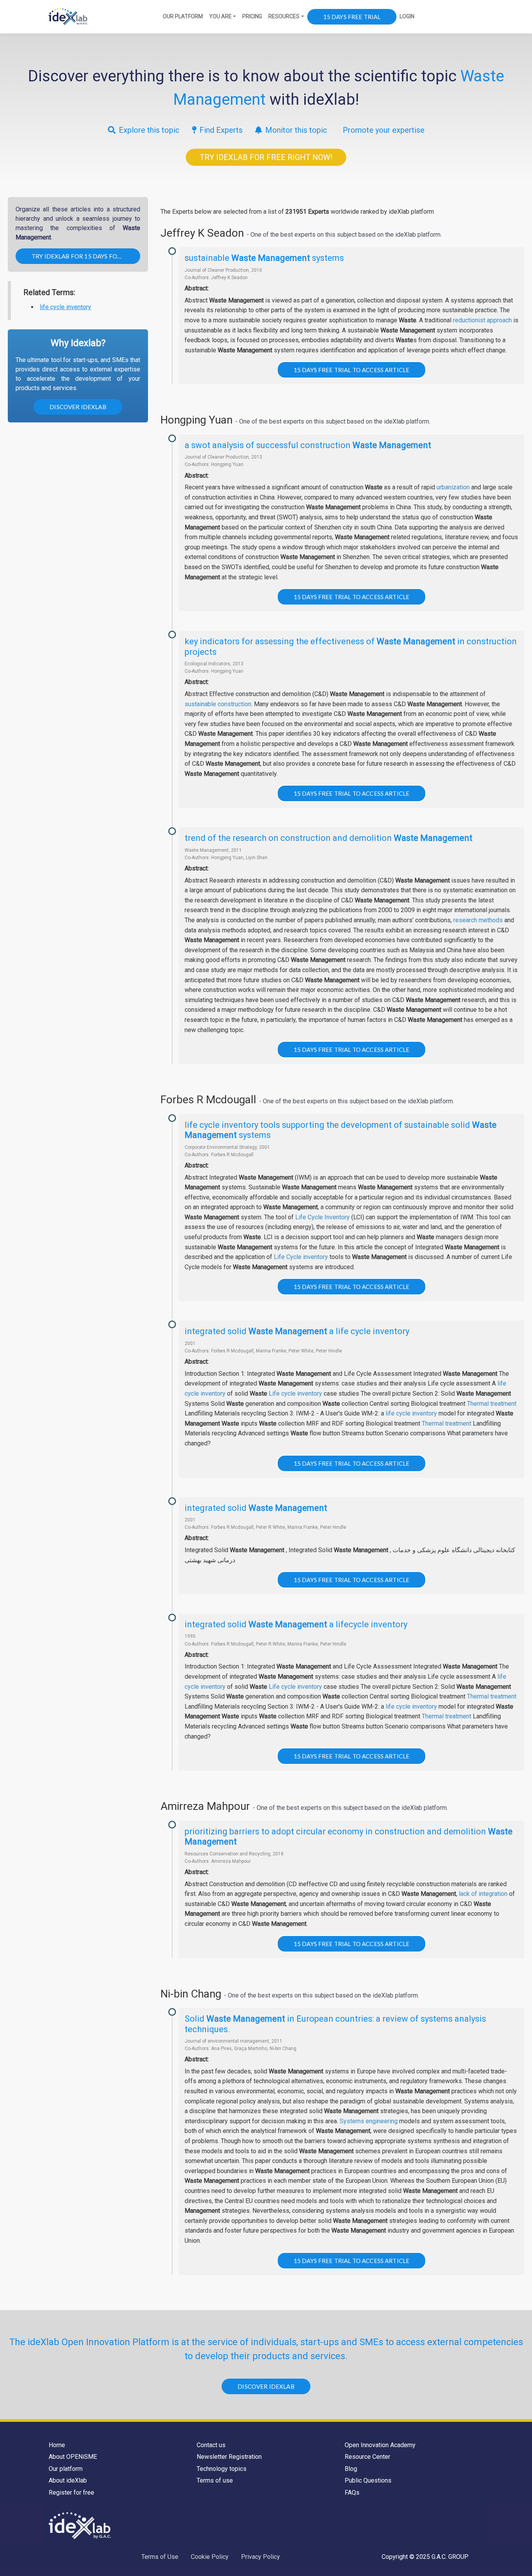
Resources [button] (284, 16)
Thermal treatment (492, 1404)
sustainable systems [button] (264, 258)
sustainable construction (218, 704)
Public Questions (368, 2480)
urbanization (453, 487)
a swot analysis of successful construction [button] (308, 445)
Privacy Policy (261, 2557)
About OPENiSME (73, 2457)
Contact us (211, 2445)
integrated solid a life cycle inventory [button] (297, 1331)
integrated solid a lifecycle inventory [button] (296, 1624)
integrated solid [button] (256, 1508)
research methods (478, 920)
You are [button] (220, 16)
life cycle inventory (65, 307)
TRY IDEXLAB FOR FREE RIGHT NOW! (266, 157)
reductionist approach (482, 320)
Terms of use (215, 2480)
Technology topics (222, 2469)
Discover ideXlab (78, 407)
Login (407, 16)
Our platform (66, 2469)
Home (57, 2445)
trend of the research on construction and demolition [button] (329, 838)
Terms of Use (160, 2557)
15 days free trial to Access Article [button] (351, 370)
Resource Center (367, 2457)
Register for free (71, 2492)
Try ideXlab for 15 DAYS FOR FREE (84, 256)
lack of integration (483, 1894)
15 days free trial (352, 17)
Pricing (252, 16)
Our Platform (183, 16)
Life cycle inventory (295, 1394)
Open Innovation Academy (380, 2445)
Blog (351, 2469)
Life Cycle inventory (301, 1257)
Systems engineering (369, 2121)
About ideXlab (68, 2480)
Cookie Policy (210, 2557)
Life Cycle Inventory (322, 1217)
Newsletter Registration (229, 2457)
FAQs (352, 2492)
